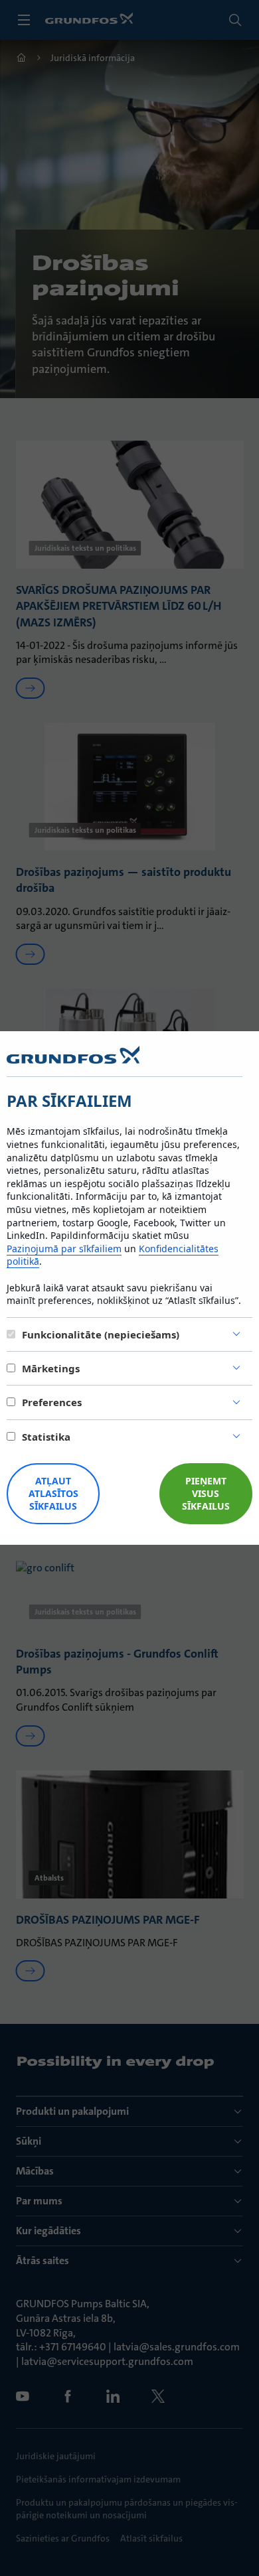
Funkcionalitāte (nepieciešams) (101, 1334)
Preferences (52, 1402)
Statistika (46, 1437)
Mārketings (51, 1368)
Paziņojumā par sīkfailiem (64, 1249)
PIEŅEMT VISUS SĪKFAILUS (206, 1493)
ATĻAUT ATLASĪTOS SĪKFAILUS (53, 1493)
